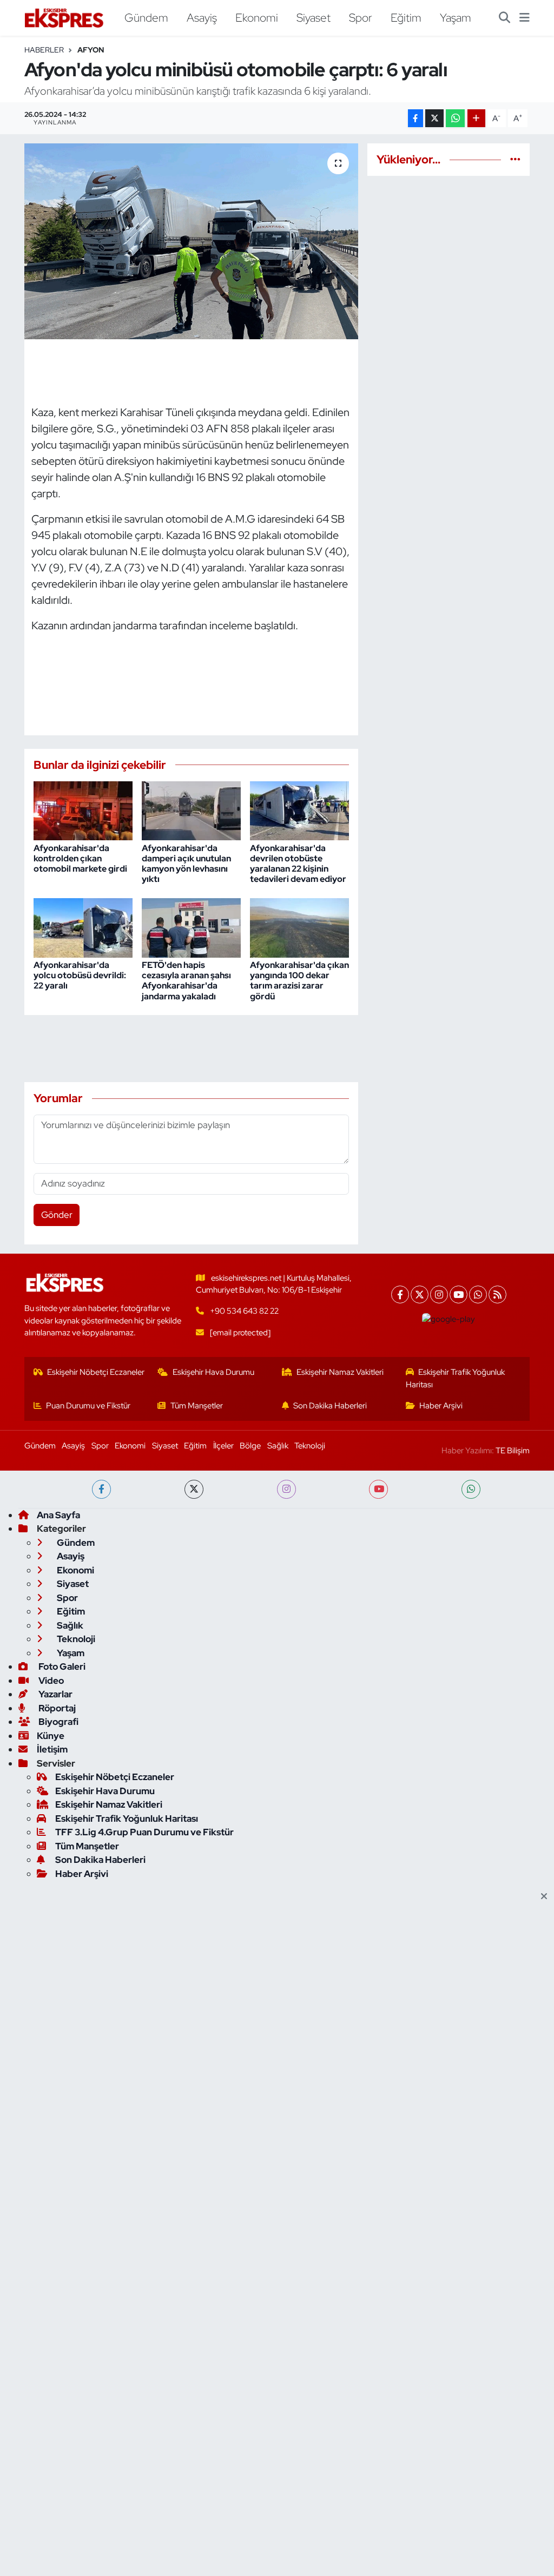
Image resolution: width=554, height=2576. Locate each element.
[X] (420, 1294)
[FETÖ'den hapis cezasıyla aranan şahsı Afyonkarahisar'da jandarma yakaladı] (191, 927)
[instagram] (286, 1489)
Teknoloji (310, 1446)
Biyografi (58, 1722)
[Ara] (504, 18)
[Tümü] (515, 159)
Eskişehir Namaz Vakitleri (340, 1372)
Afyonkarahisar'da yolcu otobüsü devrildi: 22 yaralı (80, 975)
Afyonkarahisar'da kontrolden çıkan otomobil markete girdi (80, 858)
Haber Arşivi (441, 1406)
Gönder (57, 1215)
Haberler (44, 50)
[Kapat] (547, 1897)
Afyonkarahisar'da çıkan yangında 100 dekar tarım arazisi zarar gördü (299, 981)
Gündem (146, 17)
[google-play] (449, 1319)
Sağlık (278, 1446)
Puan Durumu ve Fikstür (88, 1406)
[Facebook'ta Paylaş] (415, 118)
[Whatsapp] (478, 1294)
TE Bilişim (513, 1451)
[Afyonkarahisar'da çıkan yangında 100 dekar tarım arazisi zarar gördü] (299, 927)
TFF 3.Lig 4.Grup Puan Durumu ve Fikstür (144, 1832)
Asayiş (202, 17)
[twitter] (194, 1489)
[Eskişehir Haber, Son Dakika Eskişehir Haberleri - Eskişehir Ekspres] (65, 18)
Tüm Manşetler (197, 1406)
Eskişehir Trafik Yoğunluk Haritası (456, 1378)
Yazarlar (55, 1694)
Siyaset (314, 17)
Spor (361, 17)
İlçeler (223, 1446)
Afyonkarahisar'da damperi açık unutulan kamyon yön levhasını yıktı (186, 864)
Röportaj (56, 1708)
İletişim (52, 1749)
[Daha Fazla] (476, 118)
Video (50, 1681)
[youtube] (378, 1489)
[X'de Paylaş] (434, 118)
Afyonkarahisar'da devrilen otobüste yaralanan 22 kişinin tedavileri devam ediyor (298, 864)
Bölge (250, 1446)
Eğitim (406, 17)
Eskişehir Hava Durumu (213, 1372)
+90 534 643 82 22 (244, 1311)
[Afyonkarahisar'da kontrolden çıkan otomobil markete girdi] (83, 810)
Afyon (91, 50)
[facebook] (101, 1489)
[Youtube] (459, 1294)
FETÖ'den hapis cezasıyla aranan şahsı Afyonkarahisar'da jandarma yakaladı (186, 981)
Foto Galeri (61, 1666)
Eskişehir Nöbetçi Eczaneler (96, 1372)
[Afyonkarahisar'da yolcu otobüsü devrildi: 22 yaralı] (83, 927)
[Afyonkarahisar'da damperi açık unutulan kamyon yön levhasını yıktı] (191, 810)
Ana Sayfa (58, 1515)
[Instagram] (439, 1294)
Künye (51, 1736)
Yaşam (456, 17)
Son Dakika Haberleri (330, 1406)
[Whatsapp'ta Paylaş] (455, 118)
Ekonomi (257, 17)
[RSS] (497, 1294)
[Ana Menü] (525, 18)
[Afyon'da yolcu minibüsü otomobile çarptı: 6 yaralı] (191, 241)
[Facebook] (400, 1294)
